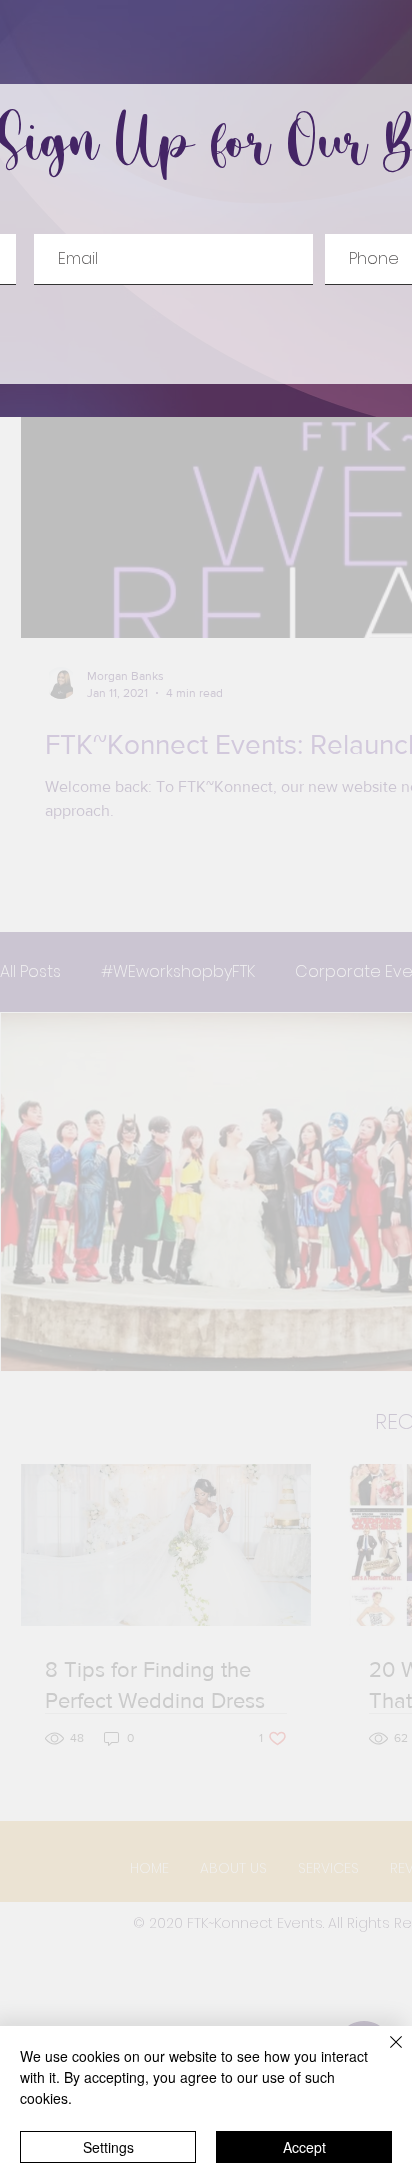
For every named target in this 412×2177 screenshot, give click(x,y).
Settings (108, 2147)
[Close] (384, 2054)
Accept (304, 2147)
